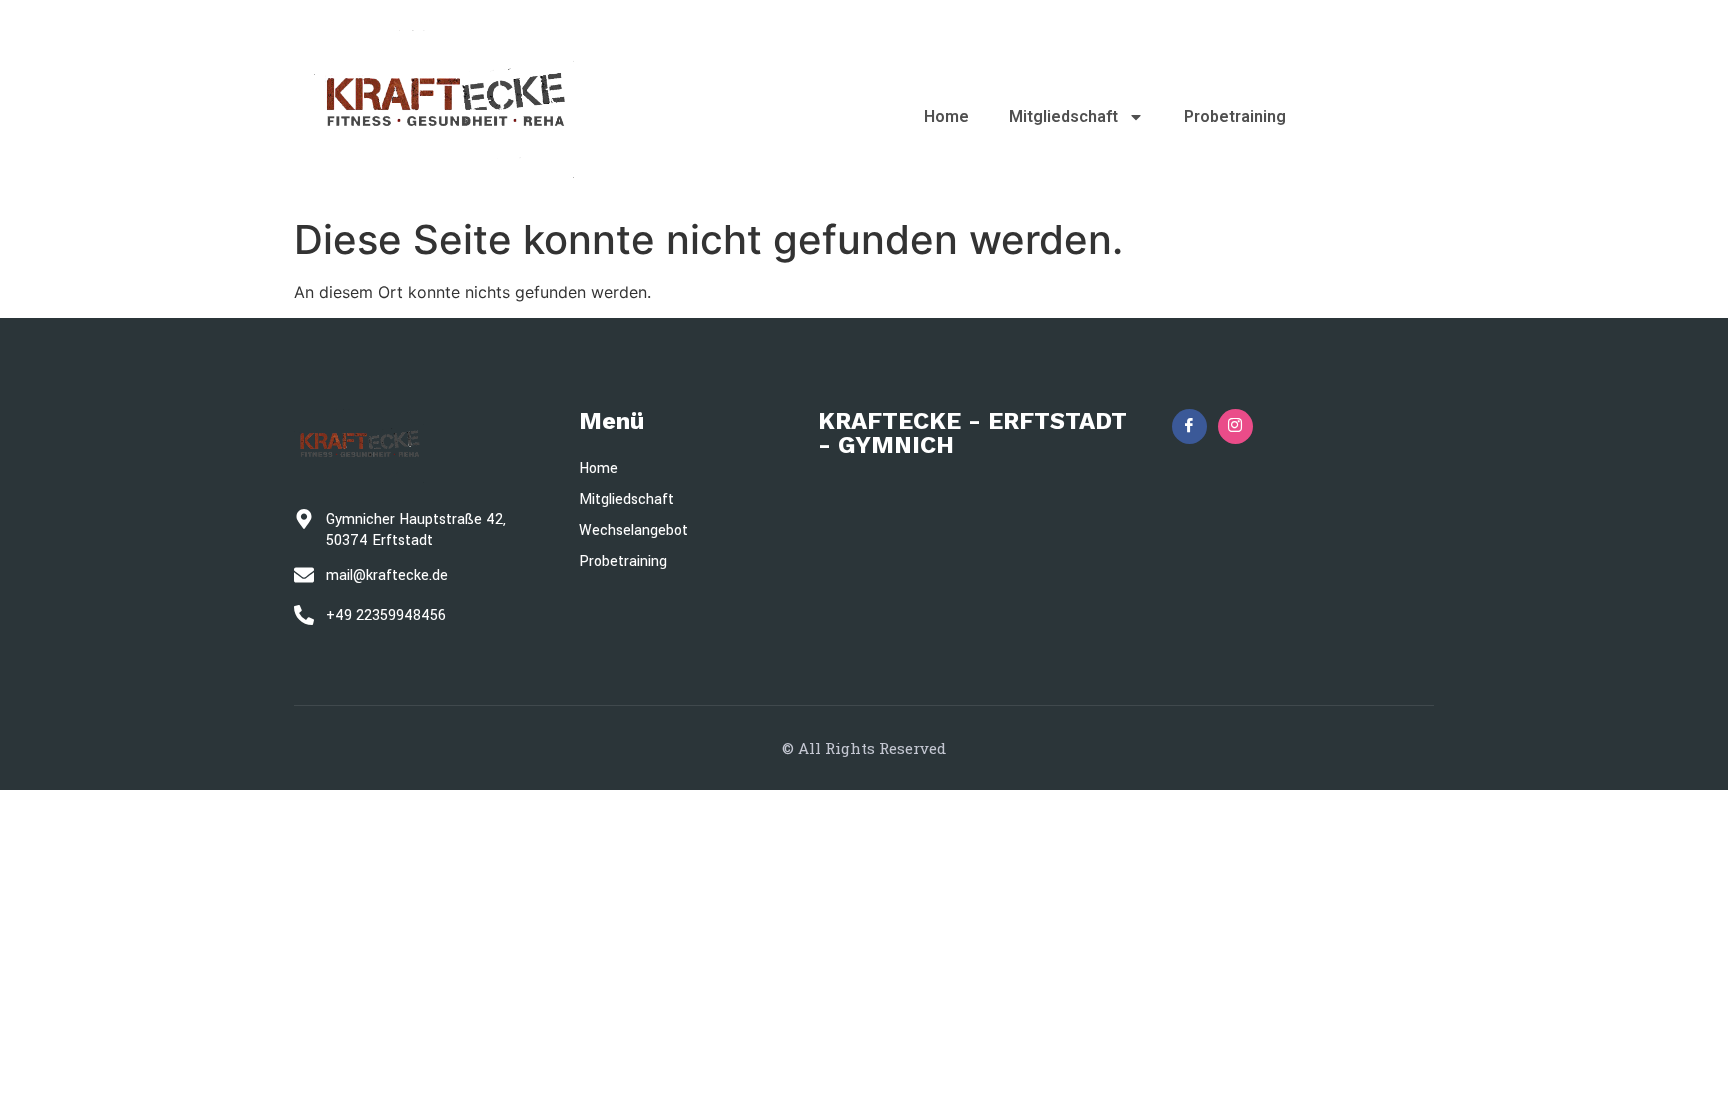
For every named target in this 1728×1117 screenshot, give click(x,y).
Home (946, 116)
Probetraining (1235, 116)
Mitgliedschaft (1063, 116)
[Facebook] (1189, 426)
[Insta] (1235, 426)
